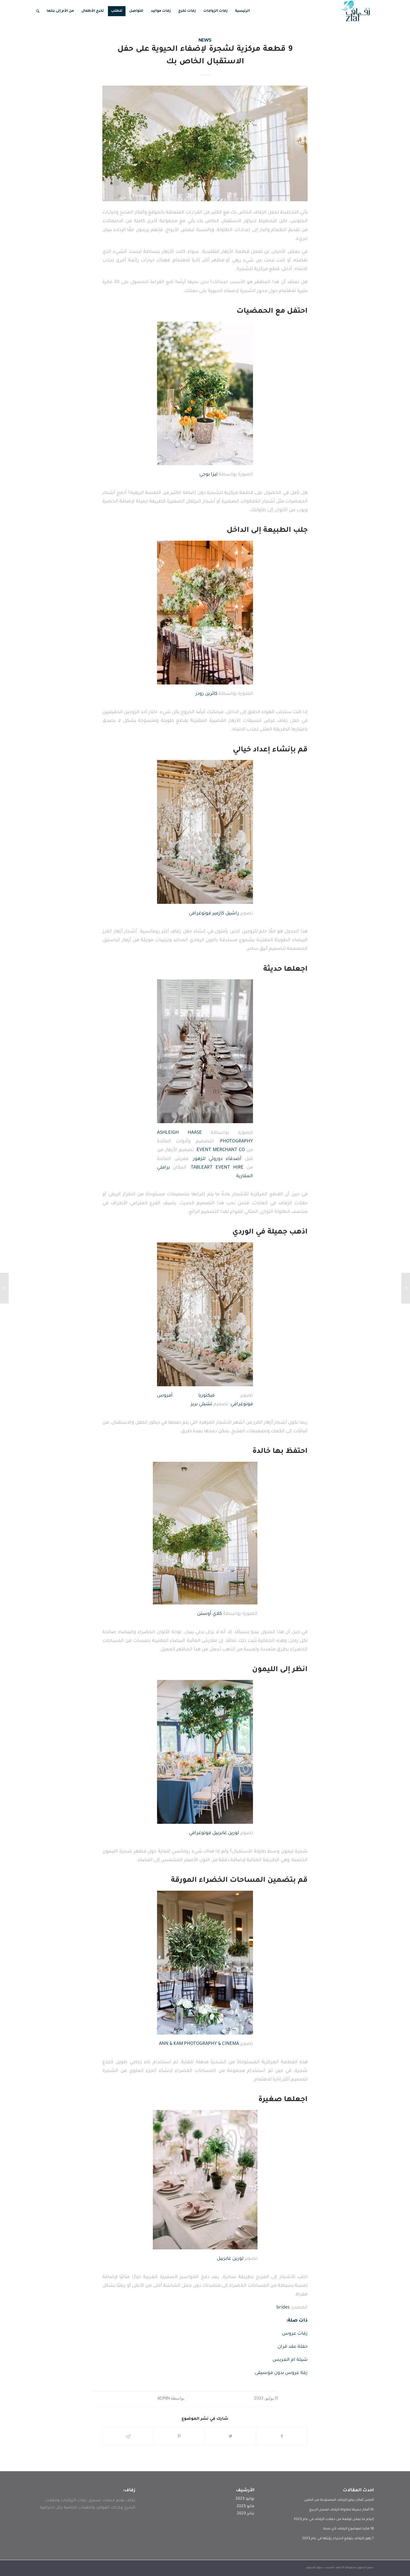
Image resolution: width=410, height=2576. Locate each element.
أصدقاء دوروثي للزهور (217, 1159)
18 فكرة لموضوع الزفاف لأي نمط (348, 2529)
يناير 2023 (246, 2514)
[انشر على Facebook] (282, 2437)
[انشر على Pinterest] (179, 2437)
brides (283, 2308)
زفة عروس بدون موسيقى (281, 2373)
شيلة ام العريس (290, 2360)
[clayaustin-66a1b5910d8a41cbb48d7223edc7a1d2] (205, 143)
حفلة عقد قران (293, 2347)
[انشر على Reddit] (128, 2437)
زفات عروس (295, 2334)
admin (164, 2398)
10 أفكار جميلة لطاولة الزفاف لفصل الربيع (342, 2510)
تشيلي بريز (202, 1404)
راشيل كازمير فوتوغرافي (214, 914)
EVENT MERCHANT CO (221, 1150)
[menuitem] (243, 11)
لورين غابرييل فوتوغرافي (214, 1833)
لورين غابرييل (230, 2259)
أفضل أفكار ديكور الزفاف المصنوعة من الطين (339, 2500)
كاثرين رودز (207, 694)
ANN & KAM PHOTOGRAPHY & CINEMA (199, 2044)
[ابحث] (38, 11)
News (205, 40)
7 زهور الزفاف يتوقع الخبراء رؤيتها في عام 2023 (338, 2539)
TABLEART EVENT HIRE (217, 1168)
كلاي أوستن (210, 1614)
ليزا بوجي (208, 475)
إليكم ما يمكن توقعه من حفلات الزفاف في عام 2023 (334, 2519)
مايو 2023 (245, 2507)
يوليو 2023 (245, 2499)
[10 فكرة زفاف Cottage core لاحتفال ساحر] (406, 1288)
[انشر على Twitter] (231, 2437)
